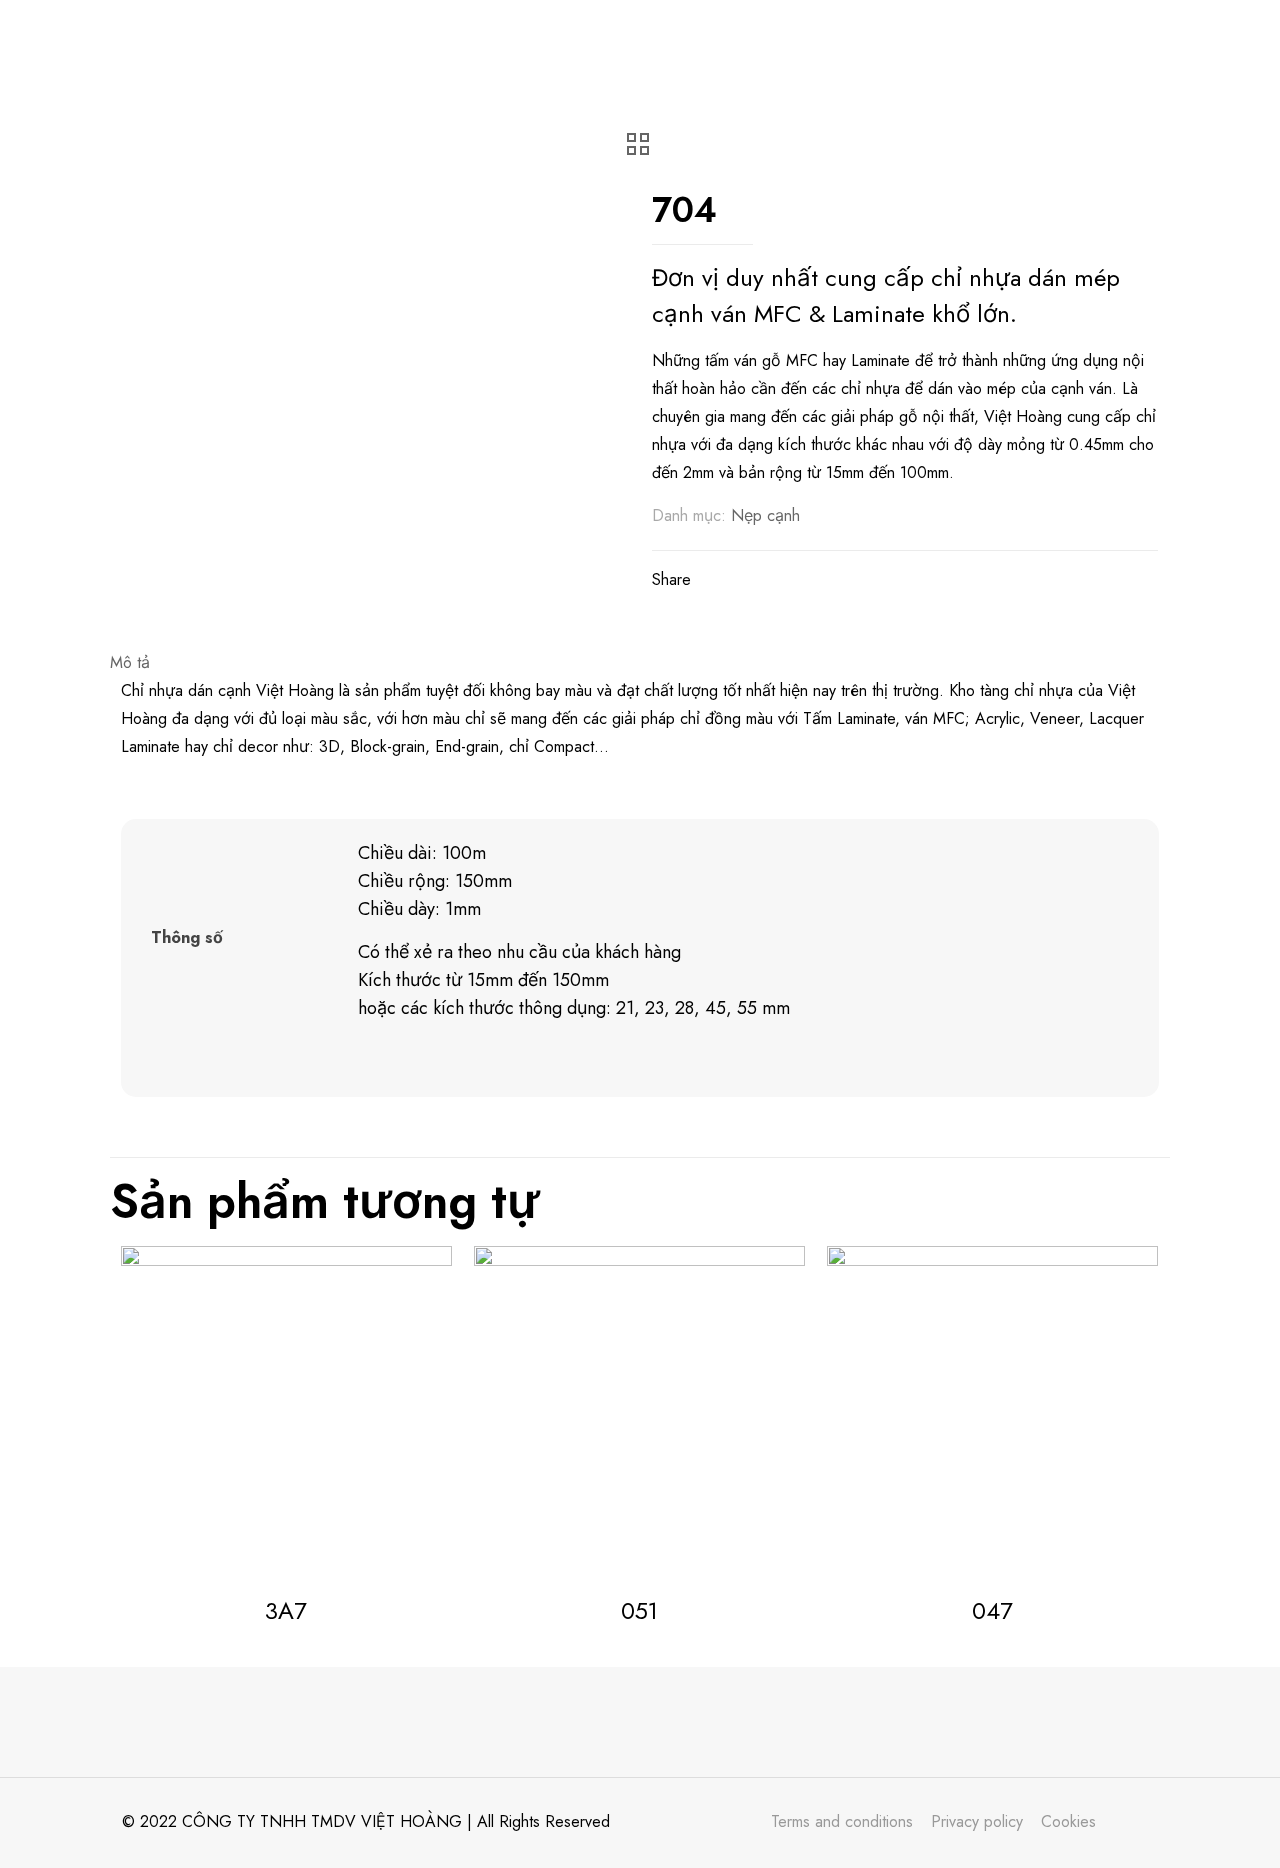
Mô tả (130, 662)
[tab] (640, 663)
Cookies (1068, 1821)
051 (639, 1610)
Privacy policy (977, 1821)
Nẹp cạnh (765, 515)
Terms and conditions (842, 1821)
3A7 (286, 1610)
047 (992, 1610)
